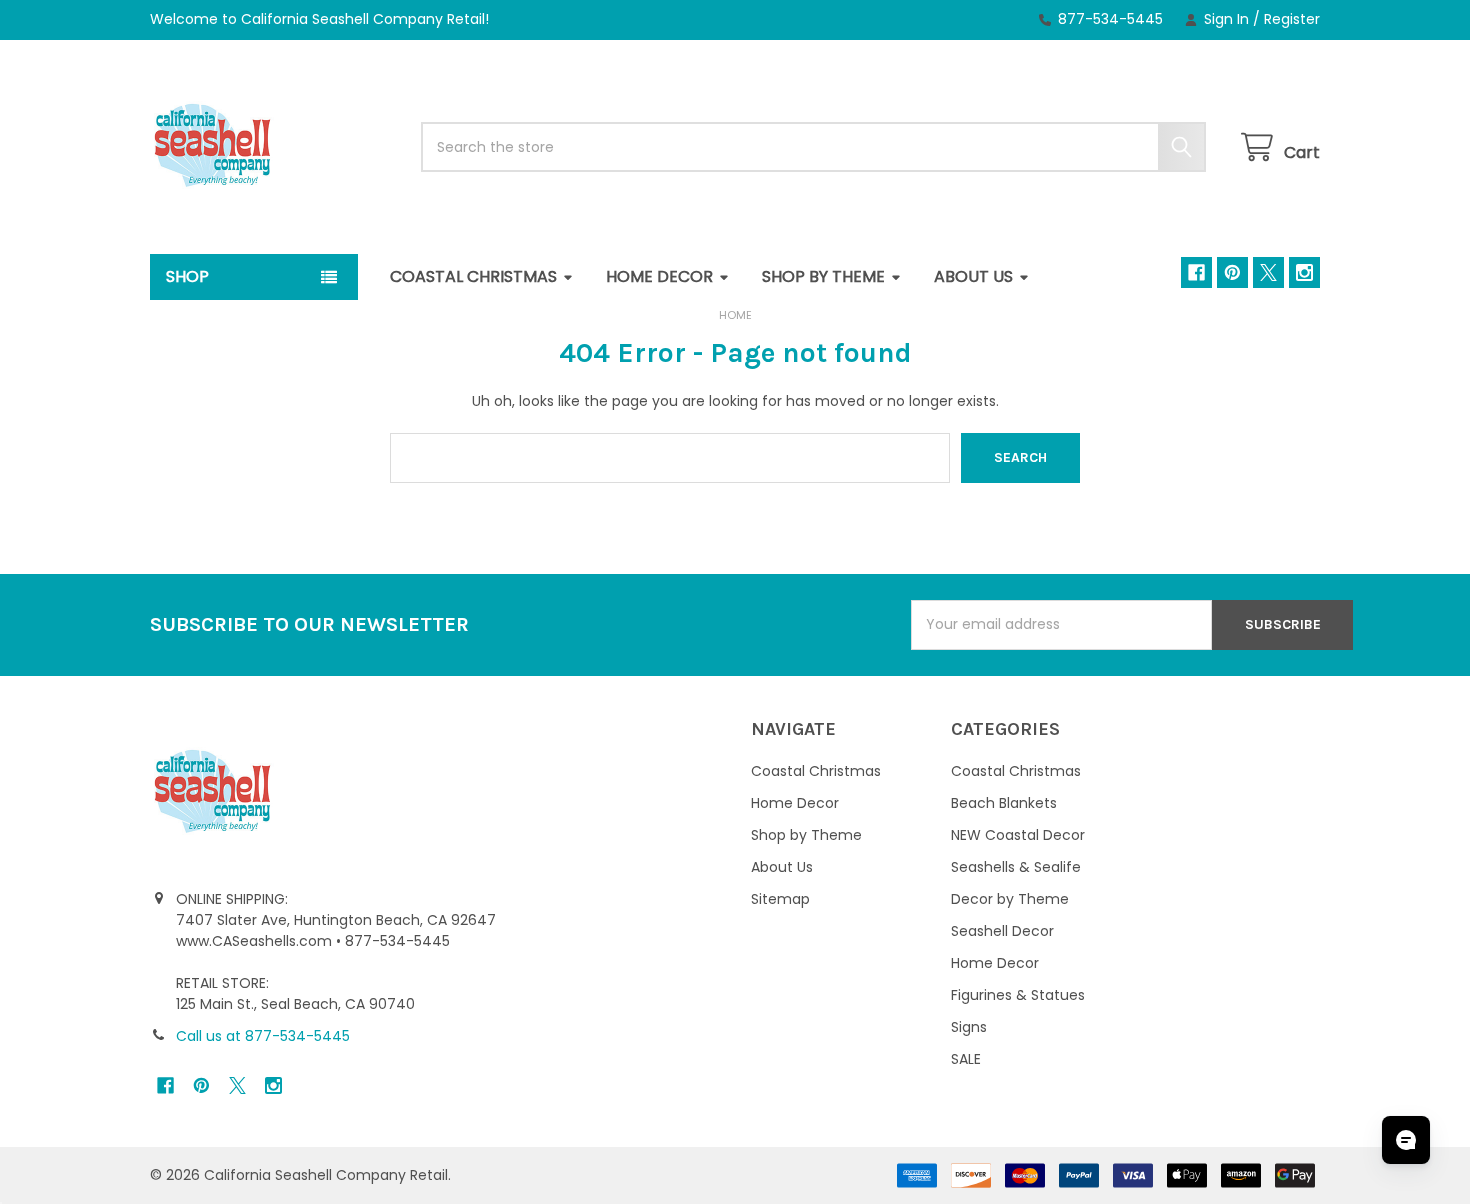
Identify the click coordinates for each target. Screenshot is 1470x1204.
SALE (966, 1059)
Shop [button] (187, 276)
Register (1292, 19)
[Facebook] (1196, 272)
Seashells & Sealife (1016, 867)
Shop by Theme (823, 276)
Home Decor (659, 276)
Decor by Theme (1010, 899)
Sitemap (780, 899)
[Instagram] (1304, 272)
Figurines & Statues (1018, 995)
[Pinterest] (1232, 272)
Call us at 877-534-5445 (263, 1036)
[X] (1268, 272)
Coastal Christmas (473, 276)
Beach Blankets (1004, 803)
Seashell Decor (1002, 931)
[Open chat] (1406, 1140)
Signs (969, 1027)
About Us (973, 276)
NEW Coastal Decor (1018, 835)
